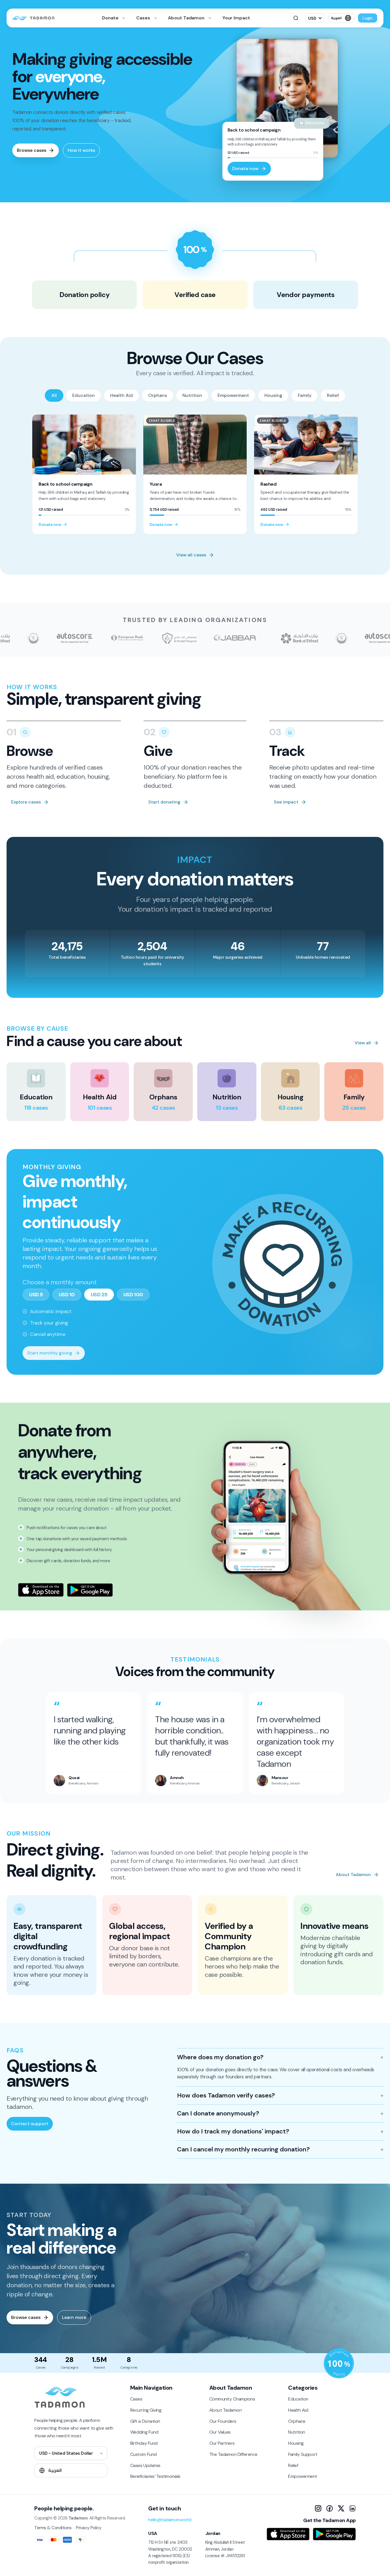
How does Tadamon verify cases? (226, 2095)
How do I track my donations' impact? (233, 2131)
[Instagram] (318, 2508)
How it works (81, 150)
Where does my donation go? (220, 2057)
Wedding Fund (144, 2432)
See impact (286, 802)
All (54, 395)
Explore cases (26, 802)
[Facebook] (329, 2508)
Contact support (30, 2124)
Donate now (245, 168)
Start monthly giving (50, 1353)
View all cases (191, 555)
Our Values (220, 2432)
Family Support (303, 2454)
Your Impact (236, 18)
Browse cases (32, 150)
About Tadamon (187, 18)
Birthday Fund (144, 2443)
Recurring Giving (146, 2410)
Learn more (74, 2317)
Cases (144, 18)
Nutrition (192, 395)
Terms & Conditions (53, 2528)
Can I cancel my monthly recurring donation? (243, 2149)
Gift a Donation (145, 2421)
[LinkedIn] (352, 2508)
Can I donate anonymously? (218, 2113)
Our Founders (223, 2421)
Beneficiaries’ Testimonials (155, 2476)
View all (363, 1043)
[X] (341, 2508)
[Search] (296, 18)
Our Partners (222, 2443)
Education (84, 395)
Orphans (158, 395)
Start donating (164, 802)
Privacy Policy (89, 2528)
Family (305, 395)
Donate (111, 18)
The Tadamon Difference (233, 2454)
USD (312, 18)
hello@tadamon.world (170, 2520)
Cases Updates (145, 2465)
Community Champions (232, 2399)
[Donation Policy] (339, 2363)
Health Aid (121, 395)
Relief (333, 395)
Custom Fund (143, 2454)
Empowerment (233, 395)
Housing (273, 395)
